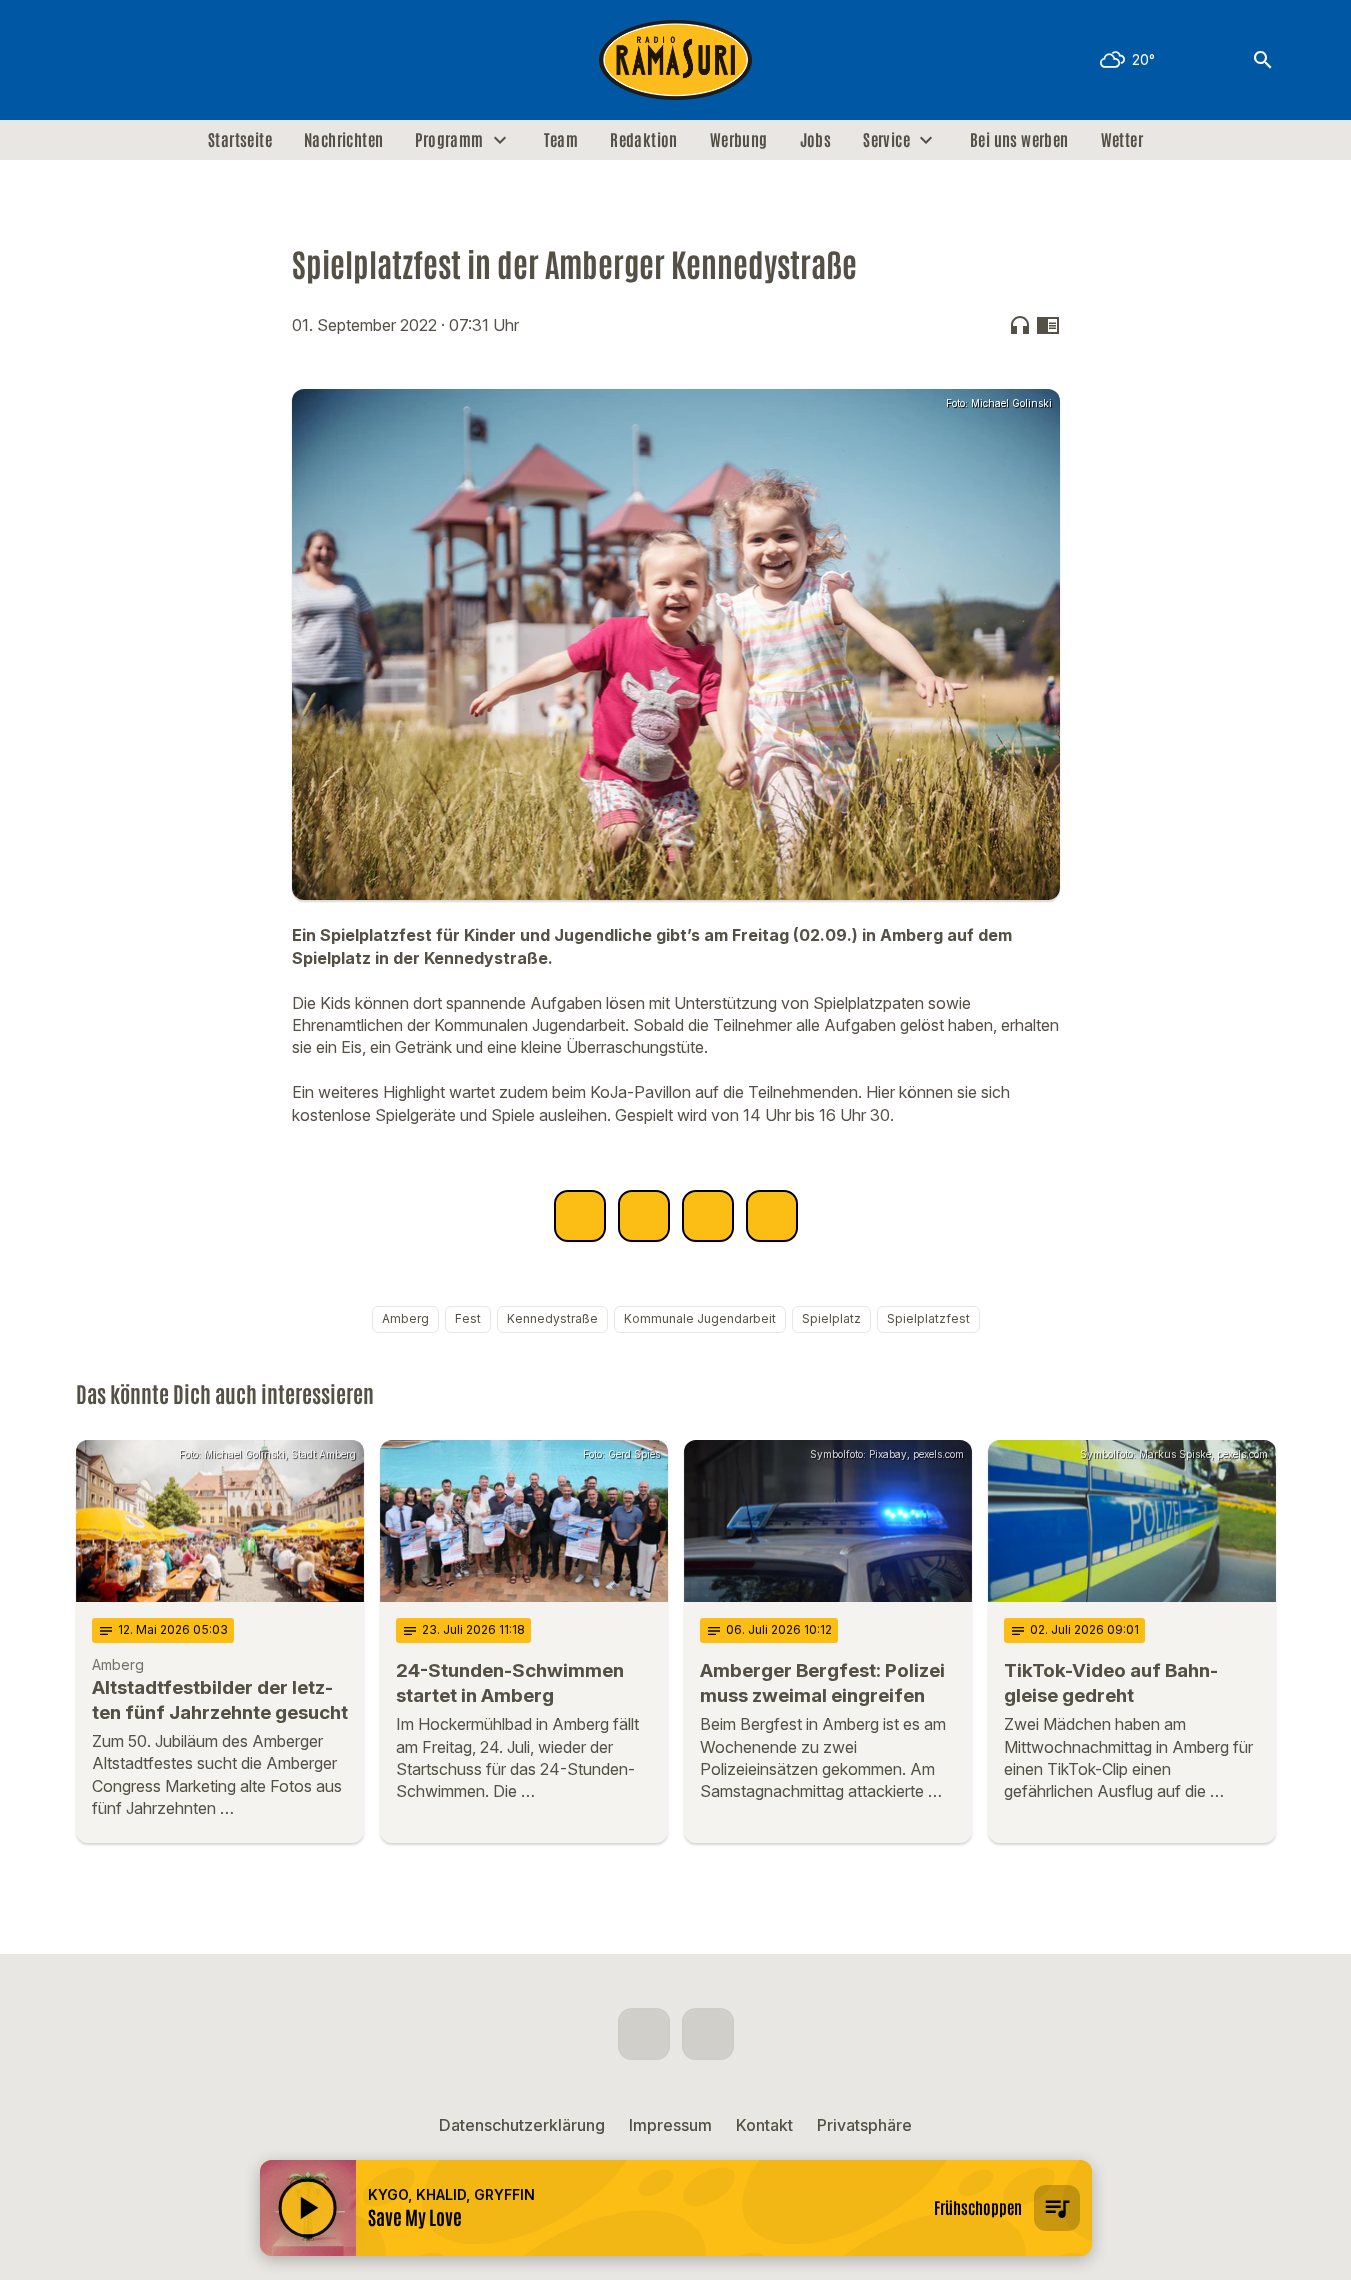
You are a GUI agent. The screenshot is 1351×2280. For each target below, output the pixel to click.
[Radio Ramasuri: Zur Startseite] (676, 60)
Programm (449, 140)
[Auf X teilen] (644, 1216)
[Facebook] (96, 60)
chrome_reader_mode (1048, 325)
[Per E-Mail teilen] (772, 1216)
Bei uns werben (1019, 140)
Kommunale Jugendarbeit (700, 1318)
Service (886, 140)
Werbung (739, 140)
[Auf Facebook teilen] (580, 1216)
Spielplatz (831, 1318)
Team (561, 140)
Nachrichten (343, 140)
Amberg (405, 1318)
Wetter (1122, 140)
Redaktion (644, 140)
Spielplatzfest (928, 1318)
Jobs (816, 140)
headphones (1020, 325)
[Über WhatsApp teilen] (708, 1216)
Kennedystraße (552, 1318)
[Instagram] (136, 60)
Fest (468, 1318)
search (1263, 60)
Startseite (240, 140)
